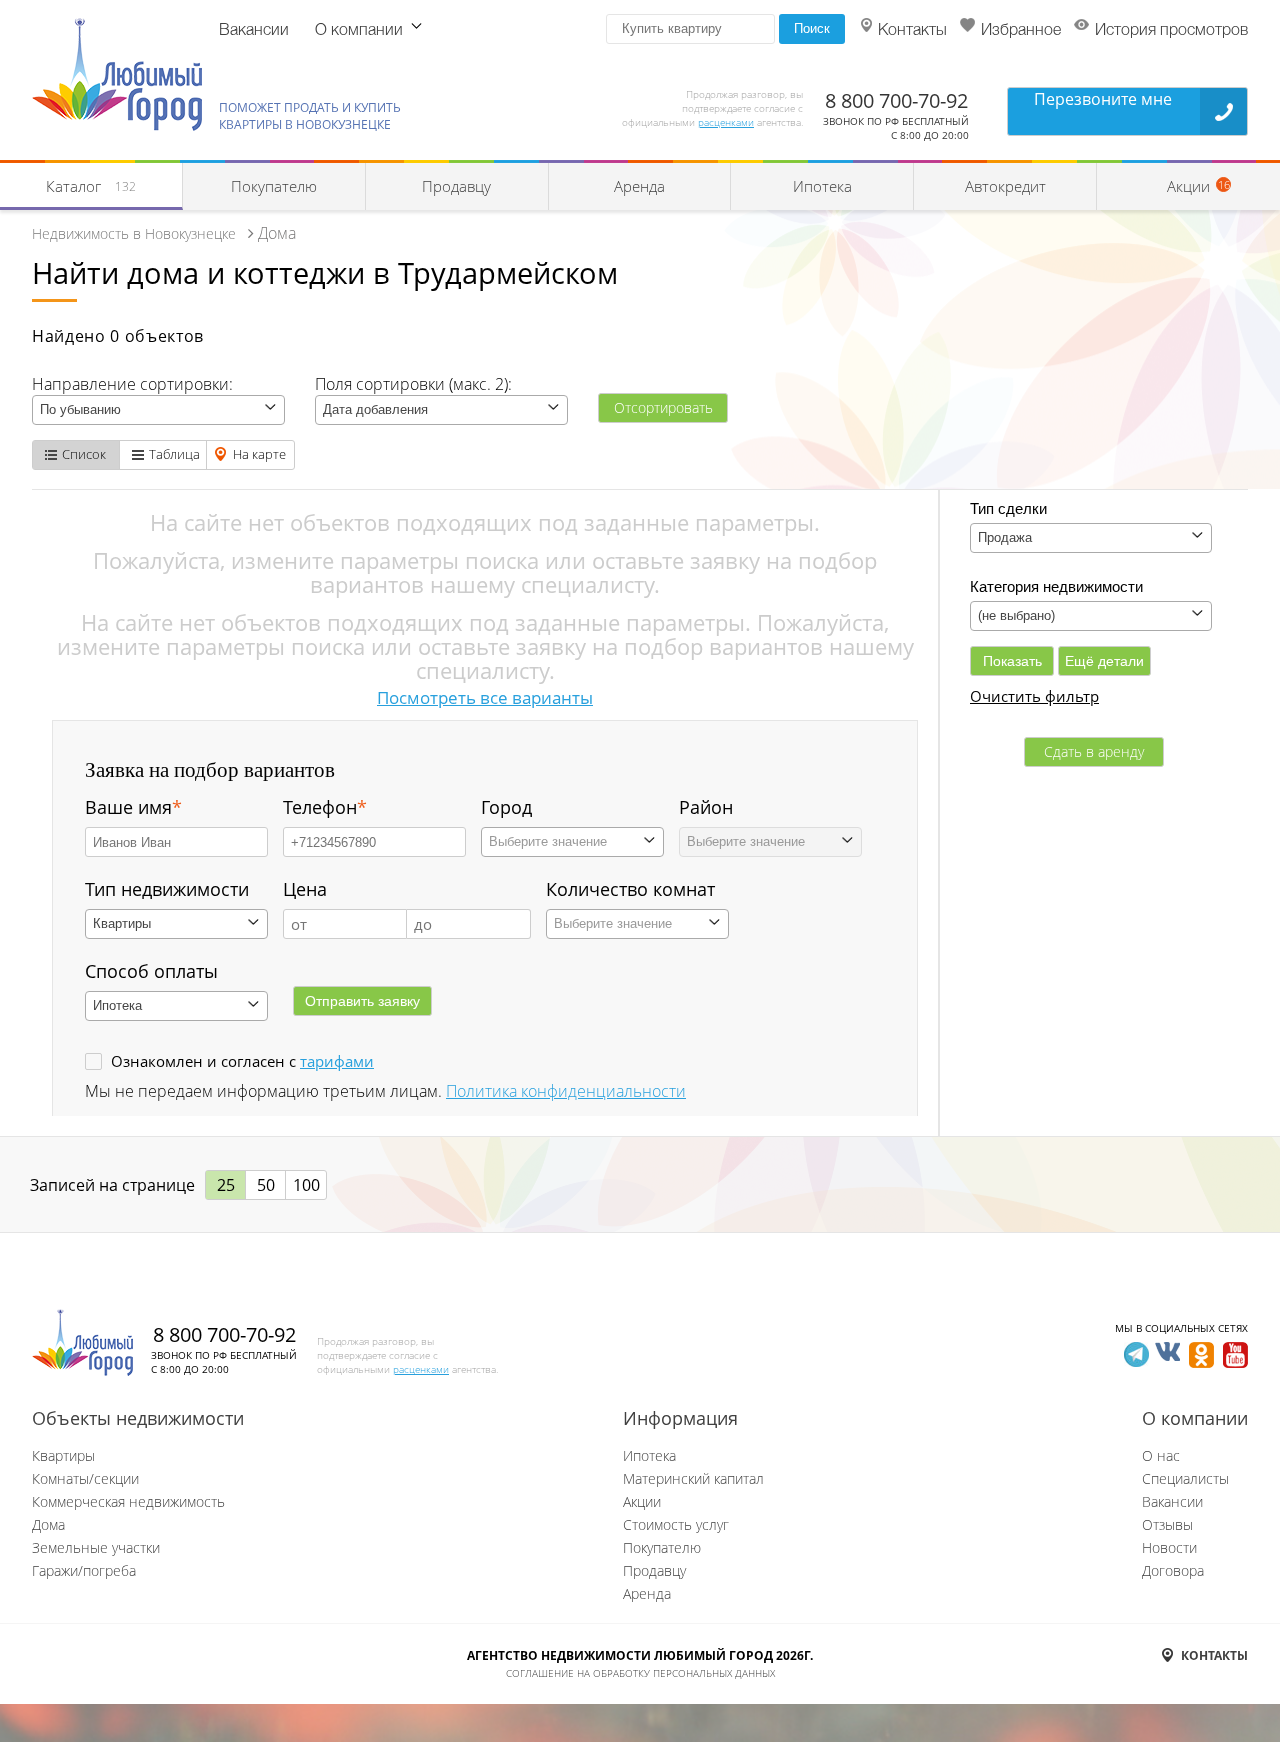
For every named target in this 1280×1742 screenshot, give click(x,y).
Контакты (912, 31)
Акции (642, 1501)
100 (306, 1185)
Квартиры (63, 1455)
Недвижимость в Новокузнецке (134, 233)
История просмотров (1171, 31)
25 (226, 1185)
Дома (48, 1524)
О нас (1161, 1455)
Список (84, 454)
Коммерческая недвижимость (128, 1501)
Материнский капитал (693, 1478)
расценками (726, 122)
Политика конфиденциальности (566, 1091)
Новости (1169, 1547)
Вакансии (254, 31)
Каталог (91, 186)
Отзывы (1167, 1524)
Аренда (639, 186)
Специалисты (1185, 1478)
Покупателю (274, 186)
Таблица (174, 454)
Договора (1173, 1570)
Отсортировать (663, 407)
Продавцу (456, 186)
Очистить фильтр (1034, 696)
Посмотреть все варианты (485, 697)
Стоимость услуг (676, 1524)
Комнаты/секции (85, 1478)
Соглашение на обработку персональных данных (640, 1673)
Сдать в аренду (1094, 751)
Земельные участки (96, 1547)
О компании (359, 31)
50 (266, 1185)
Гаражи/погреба (84, 1570)
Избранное (1021, 31)
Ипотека (822, 186)
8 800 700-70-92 (896, 100)
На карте (259, 454)
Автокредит (1005, 186)
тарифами (337, 1061)
